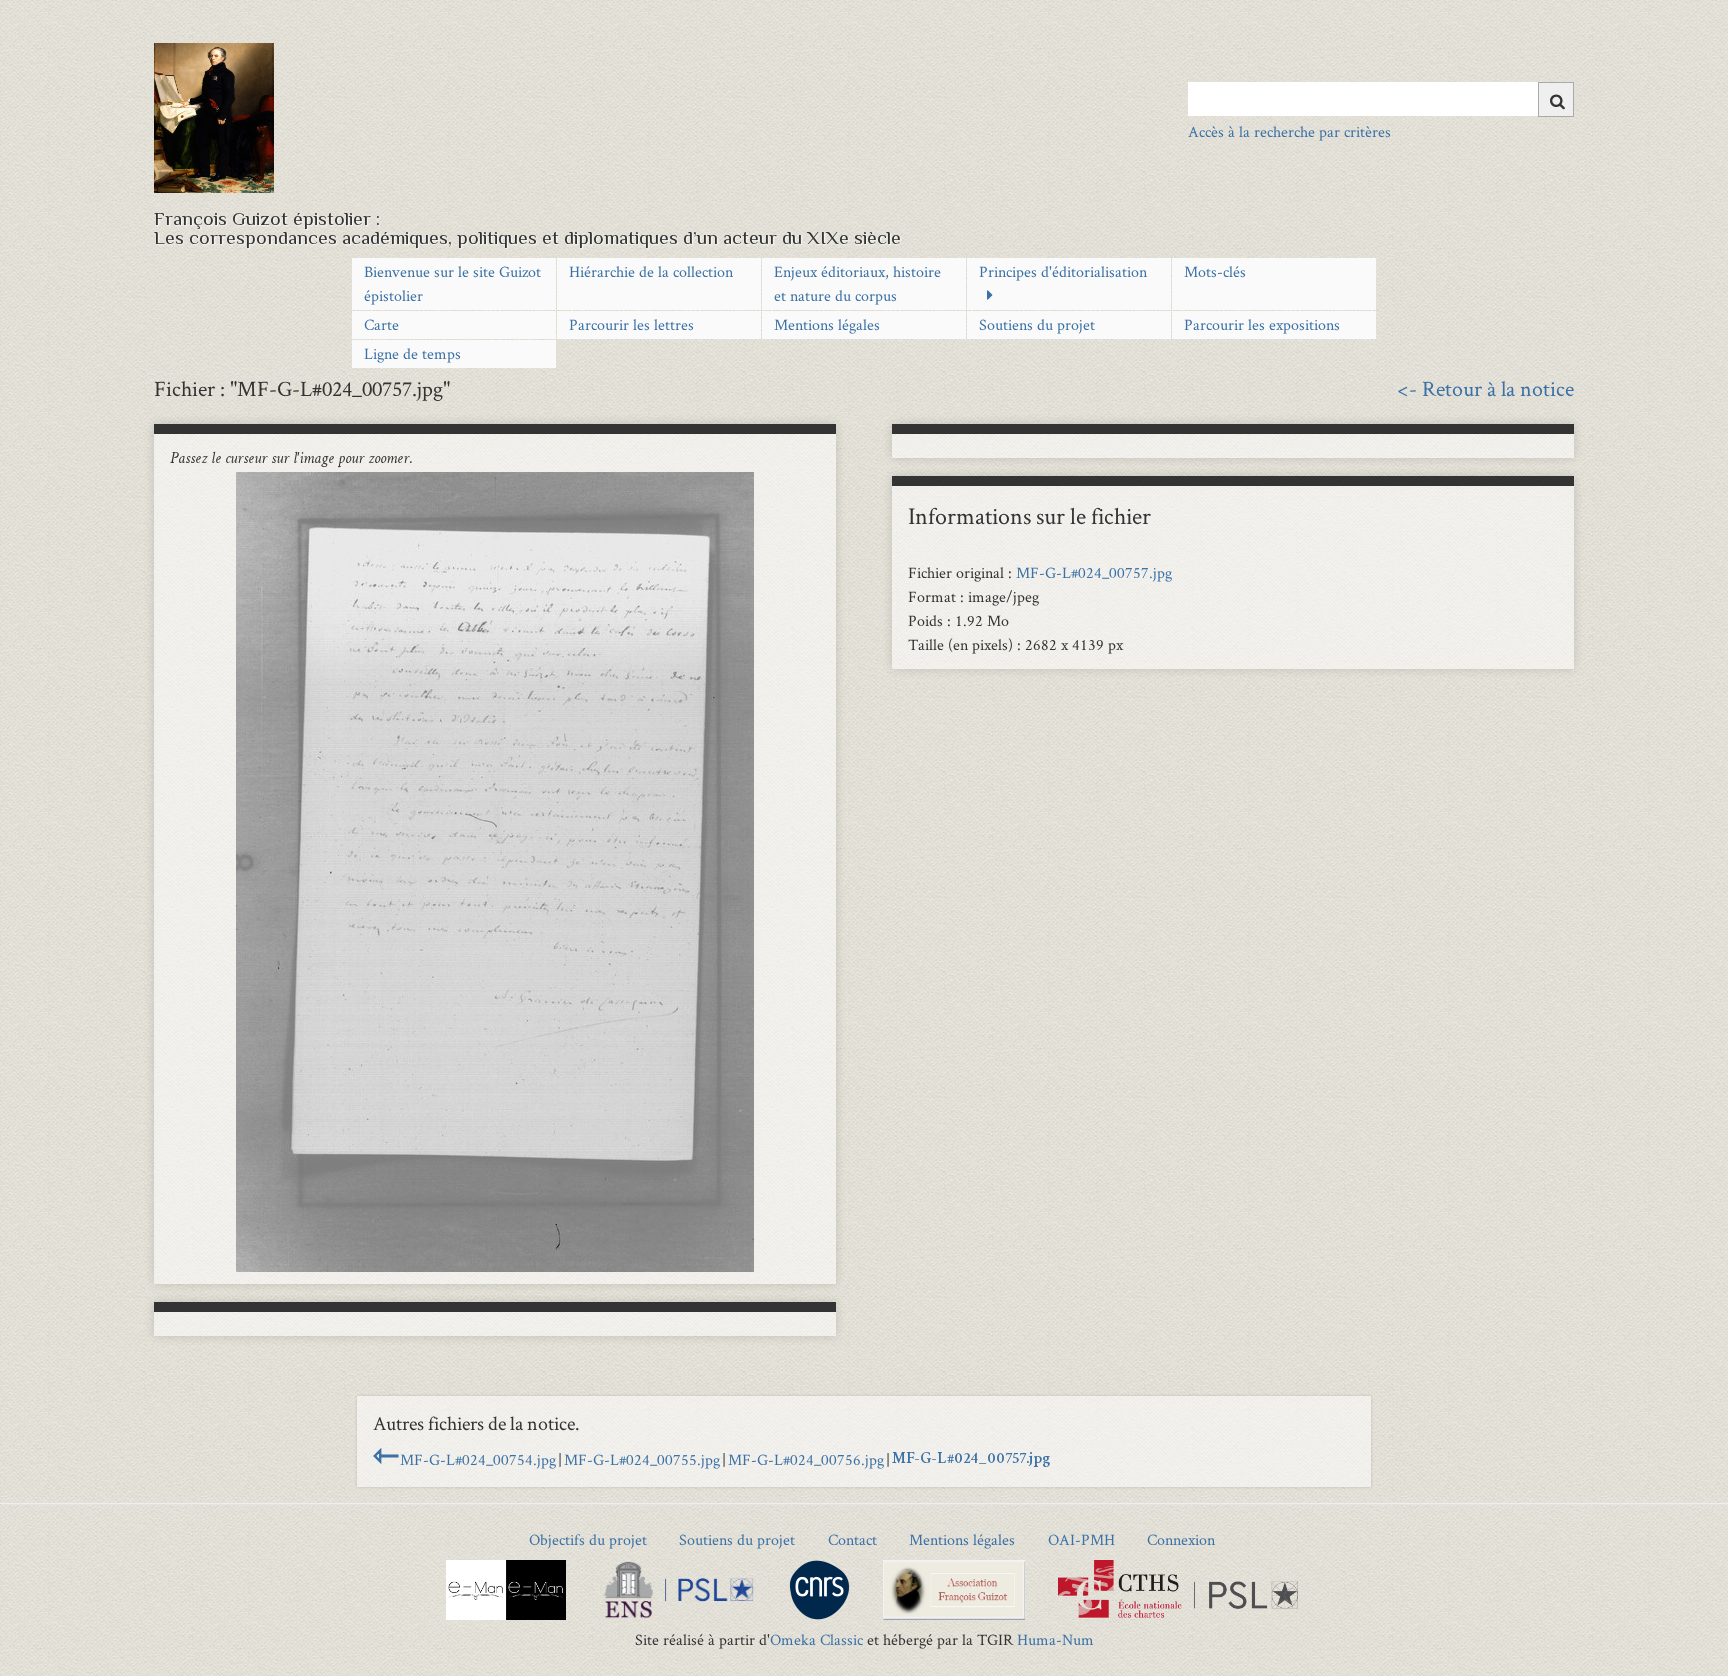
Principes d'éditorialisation (1063, 271)
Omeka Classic (816, 1639)
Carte (381, 324)
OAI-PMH (1081, 1539)
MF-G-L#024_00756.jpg (806, 1459)
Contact (852, 1539)
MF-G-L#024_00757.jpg (1094, 572)
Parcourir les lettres (631, 324)
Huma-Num (1055, 1639)
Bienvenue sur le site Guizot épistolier (452, 283)
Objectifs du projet (588, 1539)
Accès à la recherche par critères (1289, 131)
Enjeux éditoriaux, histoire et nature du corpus (857, 283)
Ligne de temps (412, 353)
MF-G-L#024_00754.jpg (478, 1459)
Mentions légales (827, 324)
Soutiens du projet (1037, 324)
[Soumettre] (1556, 99)
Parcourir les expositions (1262, 324)
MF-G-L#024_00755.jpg (642, 1459)
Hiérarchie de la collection (651, 271)
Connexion (1181, 1539)
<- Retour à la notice (1485, 388)
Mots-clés (1215, 271)
